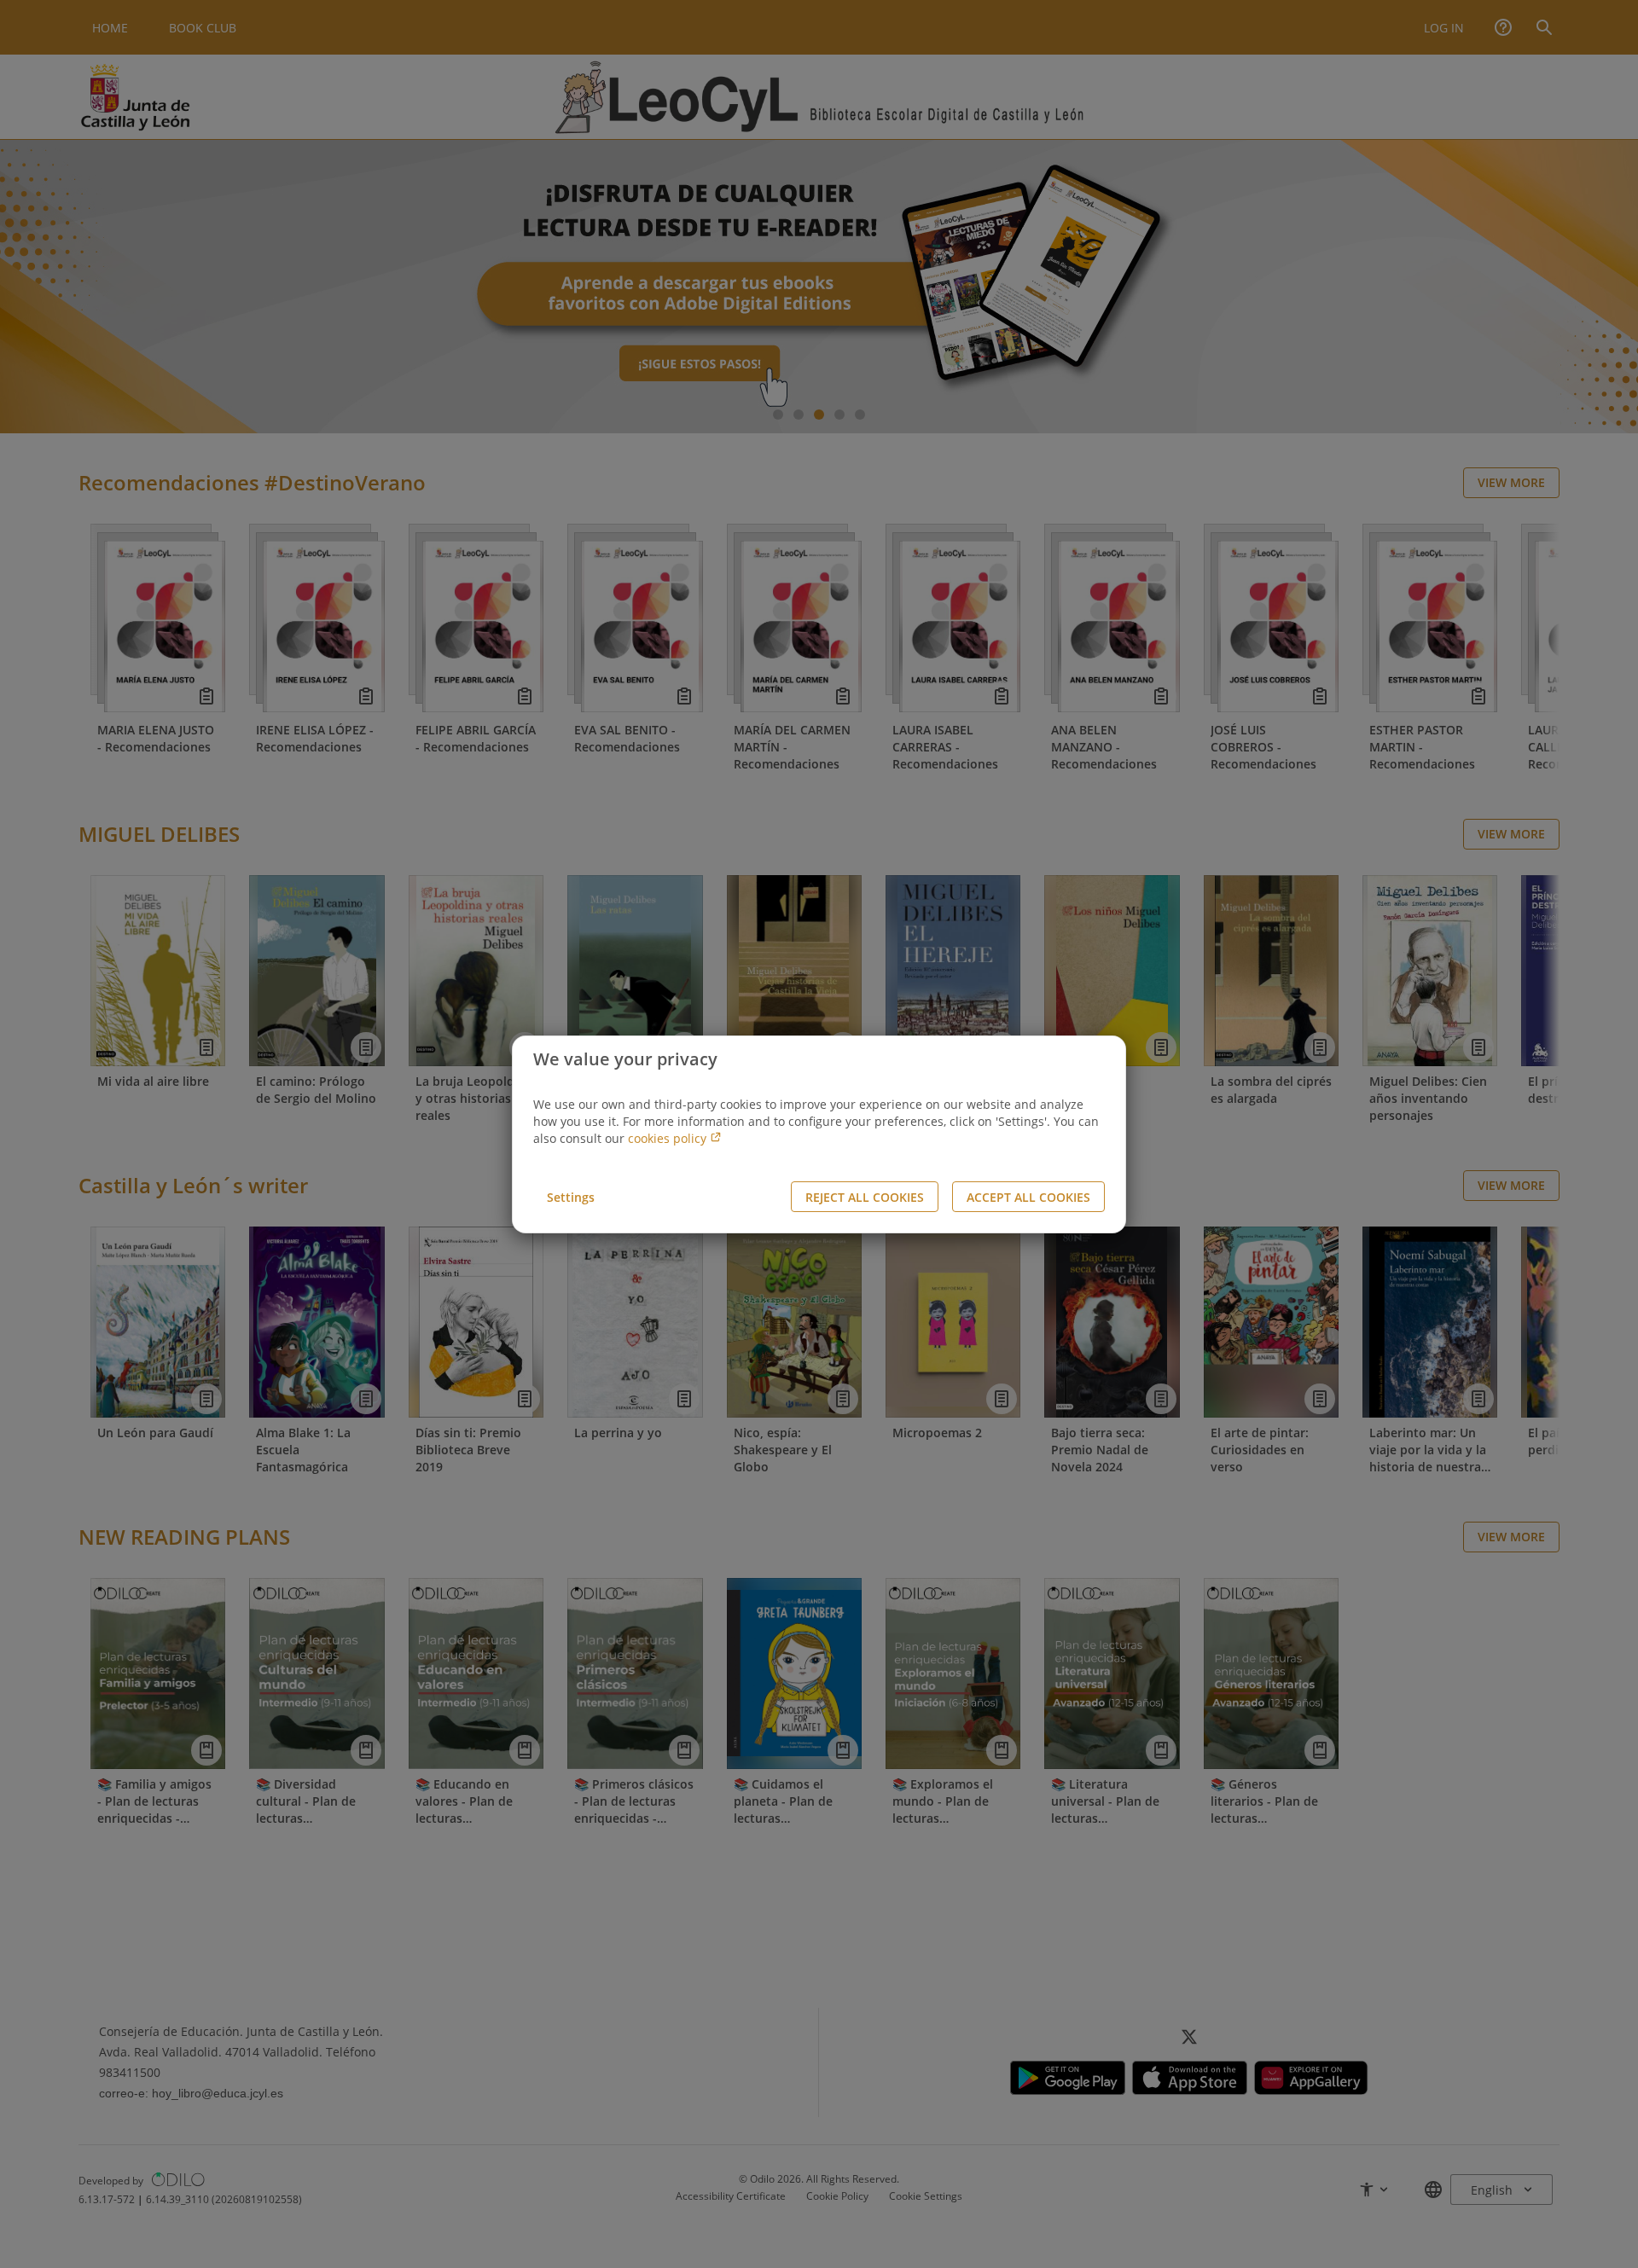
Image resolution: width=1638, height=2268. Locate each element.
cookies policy (669, 1138)
